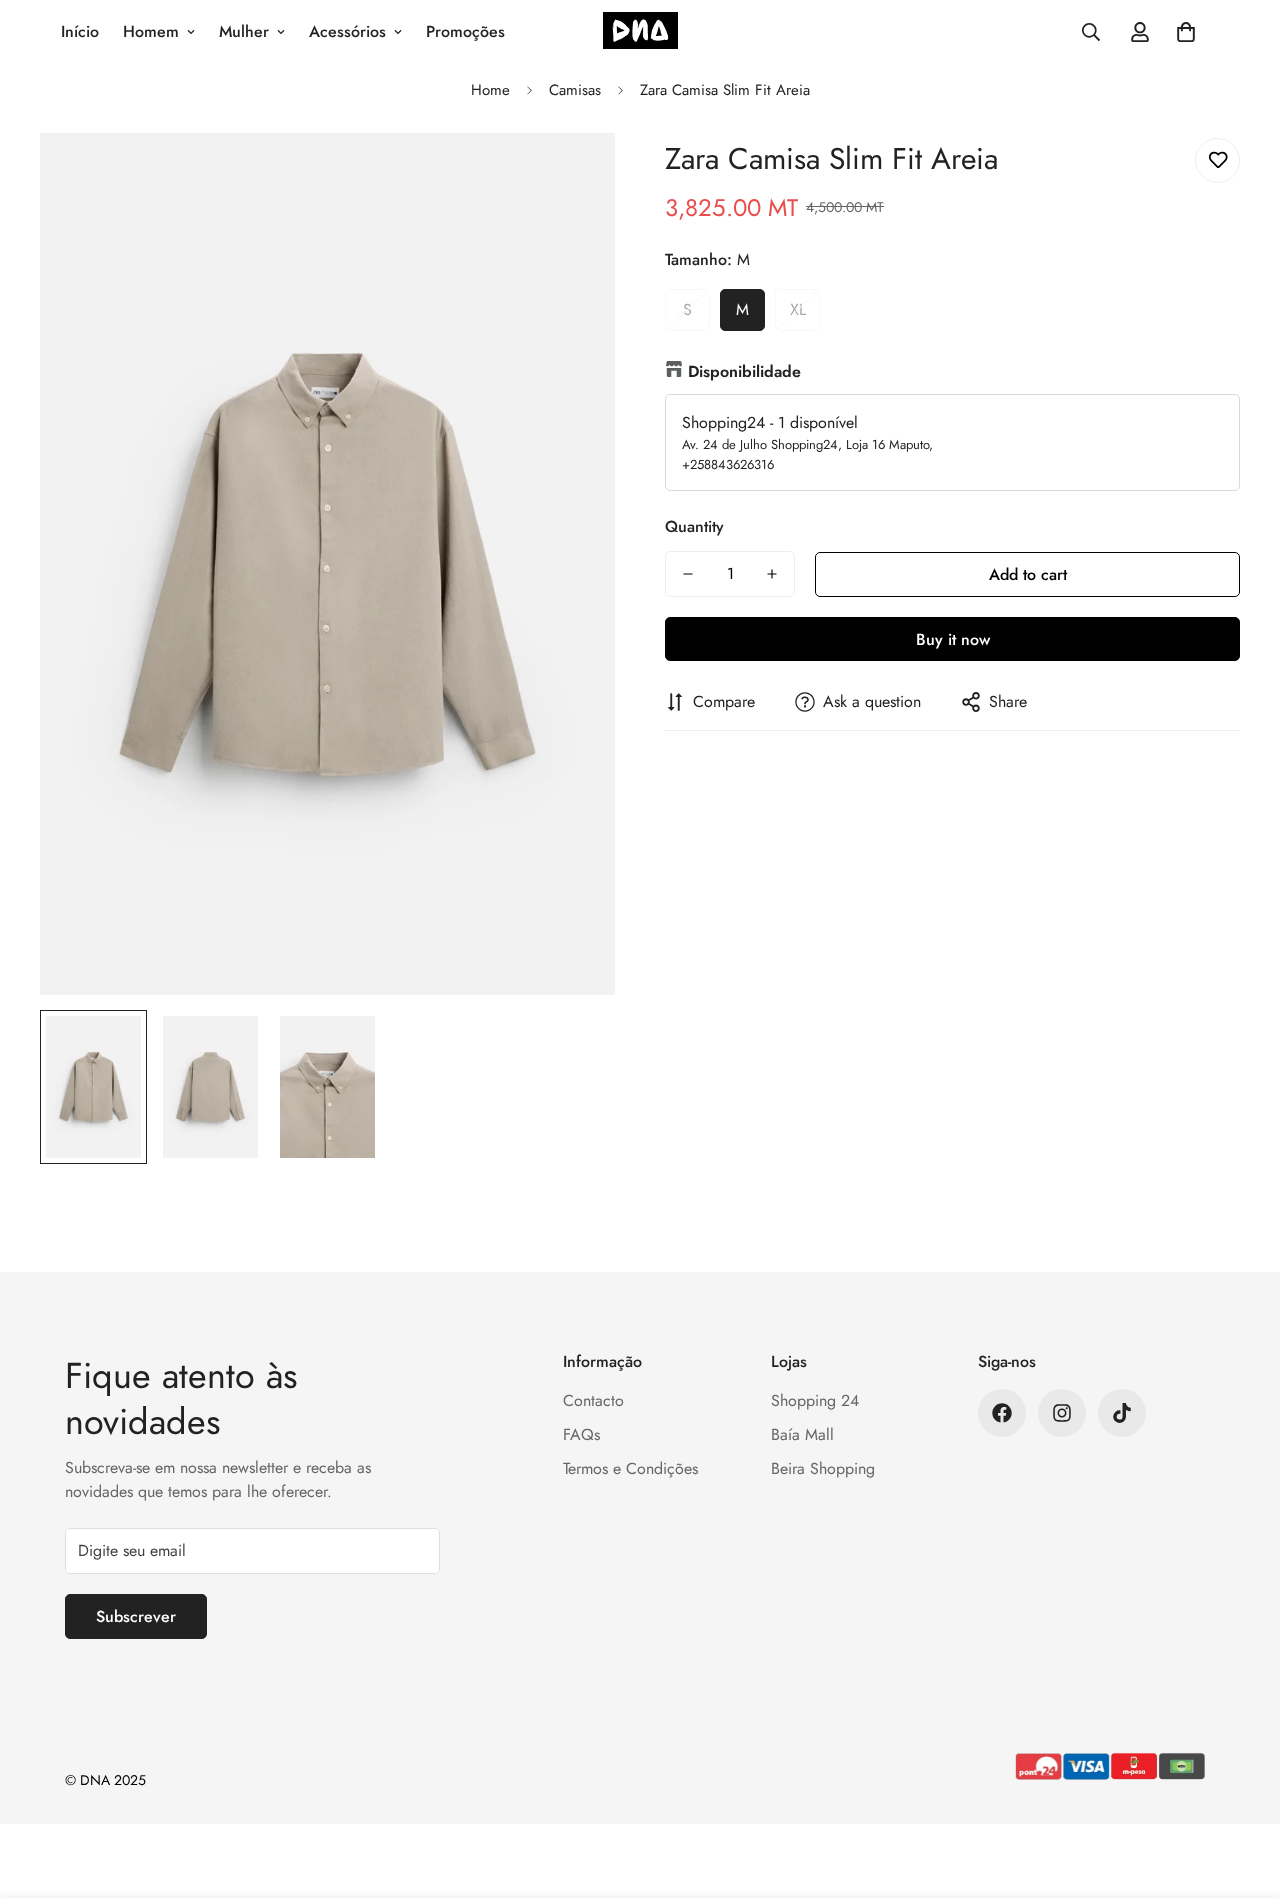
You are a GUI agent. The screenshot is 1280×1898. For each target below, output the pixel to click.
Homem (151, 31)
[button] (1186, 32)
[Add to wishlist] (1217, 160)
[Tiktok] (1122, 1413)
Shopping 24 (815, 1400)
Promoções (465, 31)
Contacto (593, 1400)
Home (490, 90)
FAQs (581, 1434)
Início (80, 31)
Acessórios (347, 31)
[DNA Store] (640, 32)
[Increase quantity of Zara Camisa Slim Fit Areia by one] (772, 574)
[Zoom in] (572, 175)
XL (798, 309)
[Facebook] (1002, 1413)
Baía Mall (802, 1434)
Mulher (244, 31)
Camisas (575, 90)
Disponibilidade (744, 371)
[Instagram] (1062, 1413)
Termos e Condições (630, 1468)
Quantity (694, 526)
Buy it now (953, 639)
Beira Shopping (823, 1468)
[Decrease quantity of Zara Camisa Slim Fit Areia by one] (688, 574)
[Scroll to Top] (1241, 1789)
